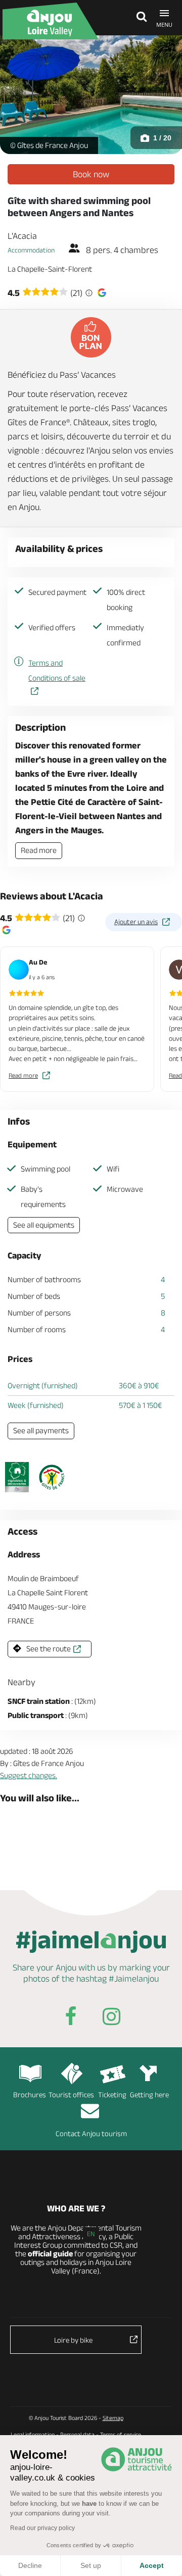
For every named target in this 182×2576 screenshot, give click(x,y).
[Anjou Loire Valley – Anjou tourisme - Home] (51, 21)
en (91, 2234)
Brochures (30, 2094)
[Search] (139, 18)
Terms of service (121, 2434)
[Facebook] (71, 2018)
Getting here (149, 2094)
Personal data (77, 2434)
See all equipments (44, 1225)
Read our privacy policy (42, 2528)
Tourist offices (71, 2094)
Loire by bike (73, 2340)
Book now (91, 174)
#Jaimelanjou (134, 1979)
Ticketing (112, 2094)
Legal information (33, 2434)
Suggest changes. (29, 1775)
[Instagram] (111, 2018)
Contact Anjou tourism (91, 2133)
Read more (39, 850)
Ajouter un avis (136, 922)
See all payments (41, 1430)
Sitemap (113, 2418)
